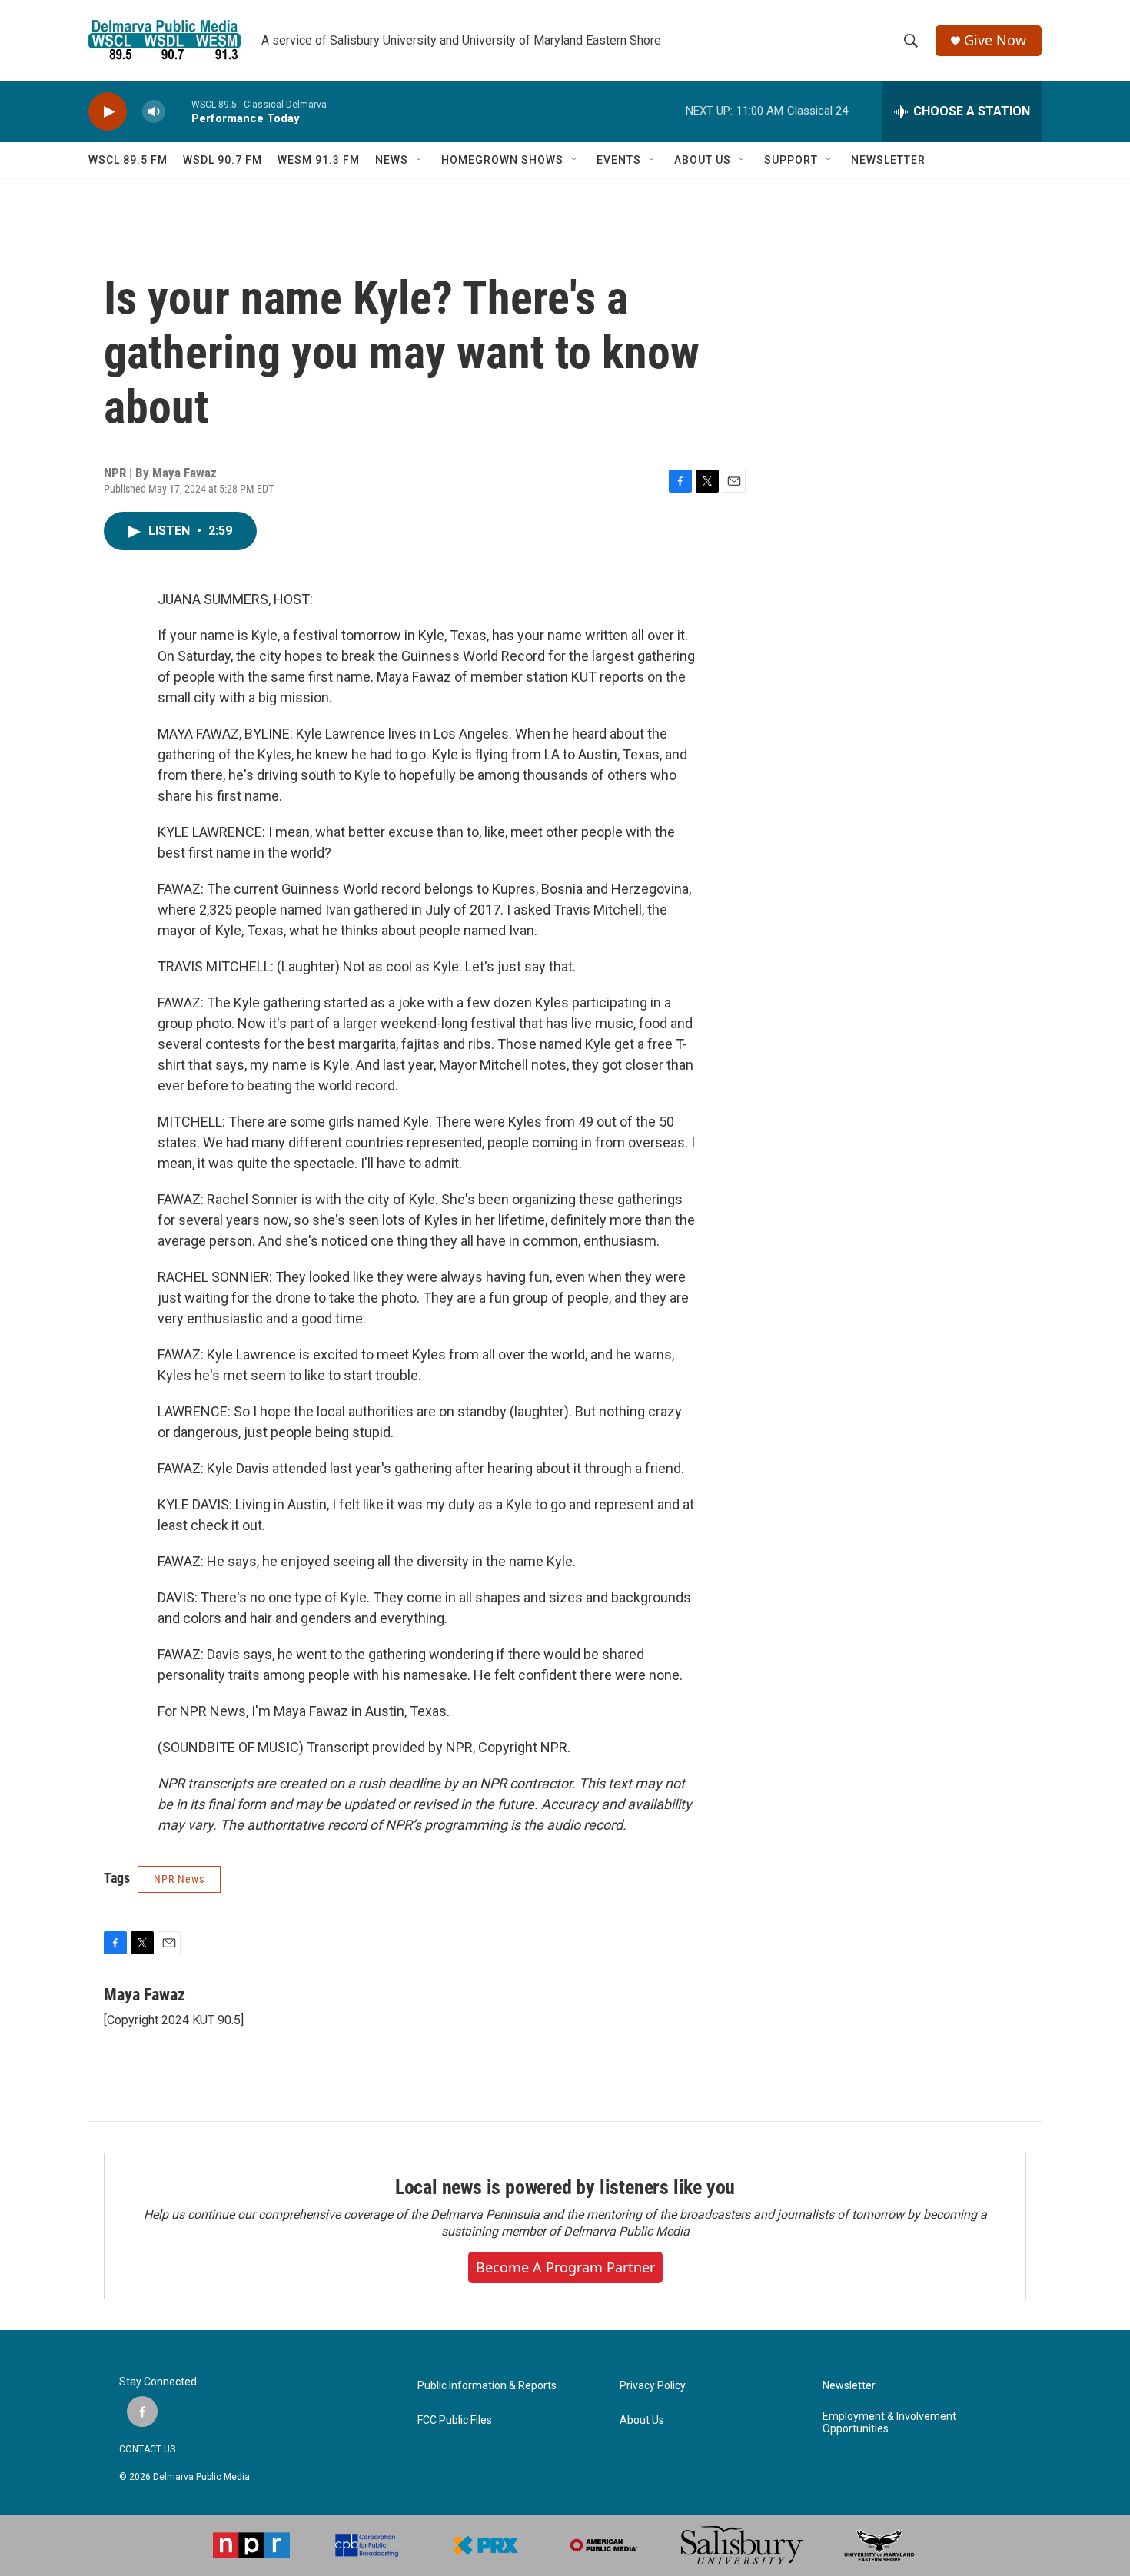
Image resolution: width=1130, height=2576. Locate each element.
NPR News (179, 1879)
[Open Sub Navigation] (420, 160)
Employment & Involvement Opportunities (889, 2423)
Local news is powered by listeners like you (565, 2187)
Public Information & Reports (487, 2386)
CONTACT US (147, 2449)
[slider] (178, 111)
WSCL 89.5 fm (128, 160)
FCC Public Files (455, 2420)
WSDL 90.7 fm (223, 160)
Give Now (995, 40)
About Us (642, 2420)
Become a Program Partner (565, 2267)
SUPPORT (791, 160)
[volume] (154, 112)
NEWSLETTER (888, 160)
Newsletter (849, 2386)
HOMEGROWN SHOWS (502, 160)
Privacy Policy (653, 2386)
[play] (108, 112)
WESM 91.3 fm (319, 160)
